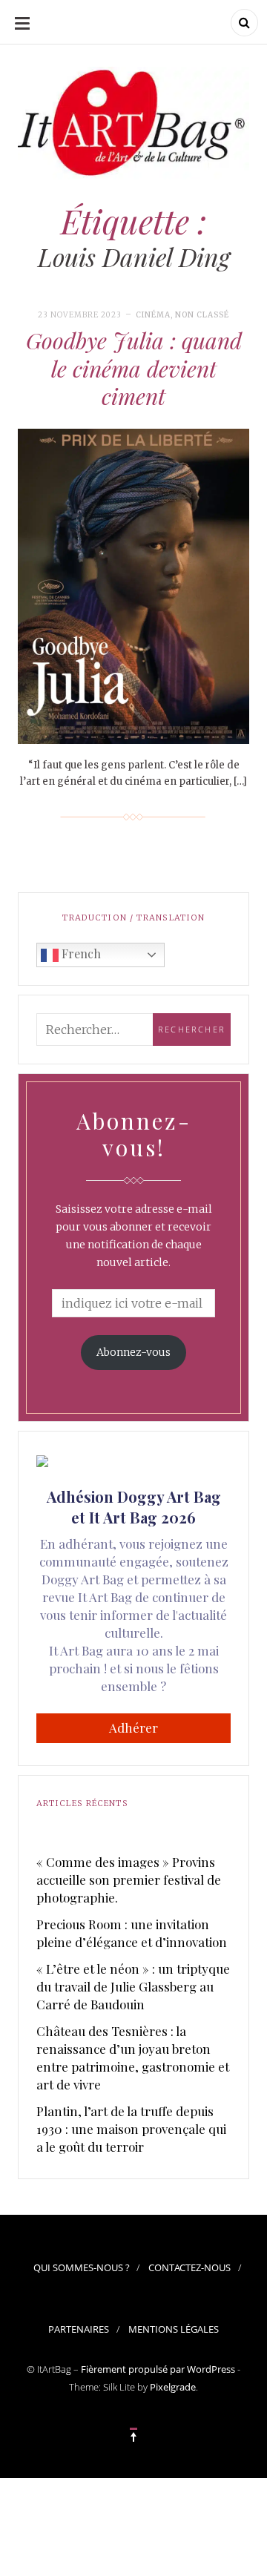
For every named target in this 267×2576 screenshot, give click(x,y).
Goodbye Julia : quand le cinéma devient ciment (134, 368)
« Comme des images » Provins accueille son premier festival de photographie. (129, 1880)
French (80, 953)
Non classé (202, 315)
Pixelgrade (173, 2387)
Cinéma (153, 315)
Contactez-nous (189, 2267)
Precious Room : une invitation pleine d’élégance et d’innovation (132, 1933)
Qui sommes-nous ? (82, 2267)
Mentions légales (174, 2329)
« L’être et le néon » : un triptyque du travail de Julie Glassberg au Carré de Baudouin (133, 1986)
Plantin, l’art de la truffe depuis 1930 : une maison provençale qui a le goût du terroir (131, 2129)
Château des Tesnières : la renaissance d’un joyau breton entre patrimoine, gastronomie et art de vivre (133, 2058)
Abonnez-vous (133, 1352)
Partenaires (79, 2329)
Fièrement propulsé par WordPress (158, 2369)
